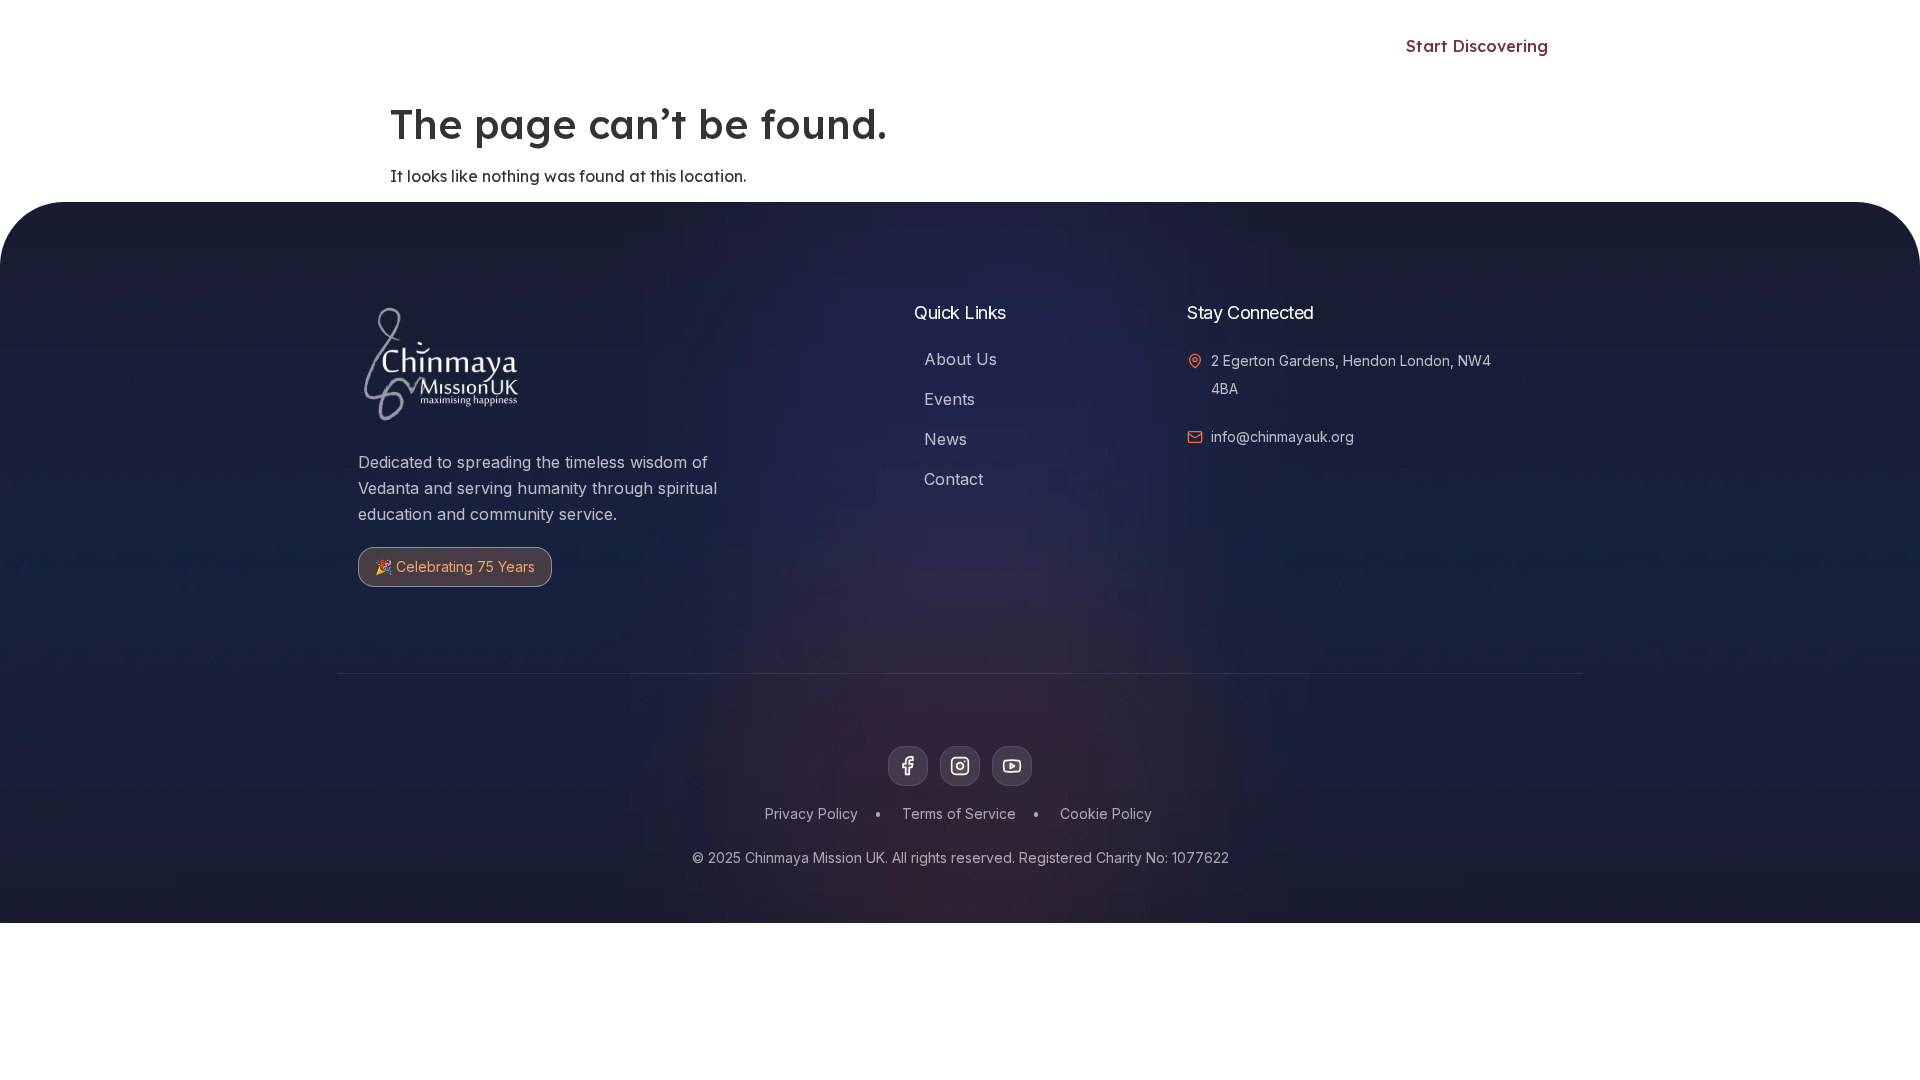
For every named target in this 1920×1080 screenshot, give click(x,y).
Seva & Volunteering (936, 46)
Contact (953, 479)
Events (801, 46)
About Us (960, 359)
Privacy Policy (811, 813)
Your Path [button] (556, 46)
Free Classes (697, 46)
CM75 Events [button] (1095, 46)
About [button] (1222, 46)
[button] (1330, 43)
